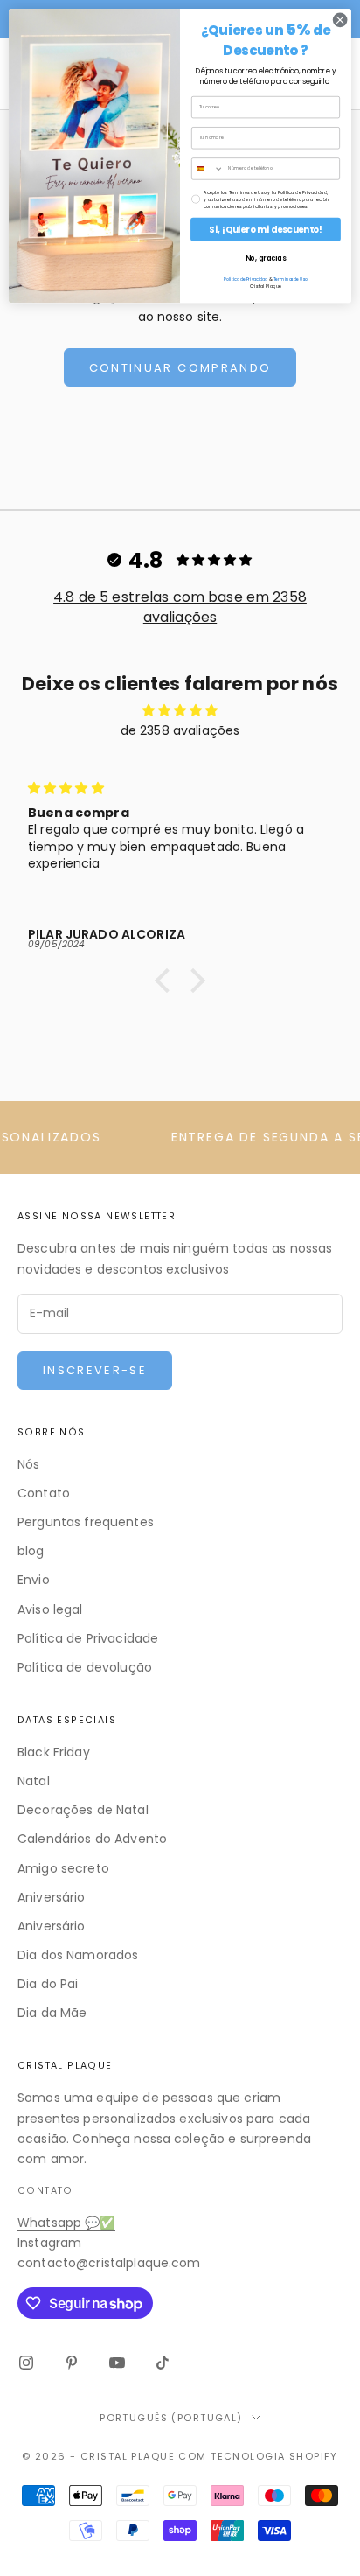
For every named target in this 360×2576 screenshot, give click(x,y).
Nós (28, 1464)
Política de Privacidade (88, 1638)
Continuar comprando (180, 368)
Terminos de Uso (291, 279)
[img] (180, 710)
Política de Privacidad (246, 279)
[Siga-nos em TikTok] (163, 2363)
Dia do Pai (48, 1984)
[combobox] (208, 169)
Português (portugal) (171, 2418)
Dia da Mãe (52, 2013)
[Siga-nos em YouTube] (117, 2363)
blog (31, 1551)
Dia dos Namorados (78, 1955)
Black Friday (54, 1752)
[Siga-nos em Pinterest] (72, 2363)
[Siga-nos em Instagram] (26, 2363)
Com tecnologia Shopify (258, 2456)
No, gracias (266, 258)
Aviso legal (50, 1609)
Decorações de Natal (83, 1810)
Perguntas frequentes (86, 1522)
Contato (44, 1493)
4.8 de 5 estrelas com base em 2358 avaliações (180, 607)
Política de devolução (85, 1667)
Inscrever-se (95, 1370)
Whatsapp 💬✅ (66, 2223)
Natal (34, 1781)
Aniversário (52, 1897)
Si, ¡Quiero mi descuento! (265, 229)
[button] (167, 981)
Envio (34, 1580)
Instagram (49, 2243)
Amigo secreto (63, 1868)
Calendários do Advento (92, 1839)
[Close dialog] (340, 20)
